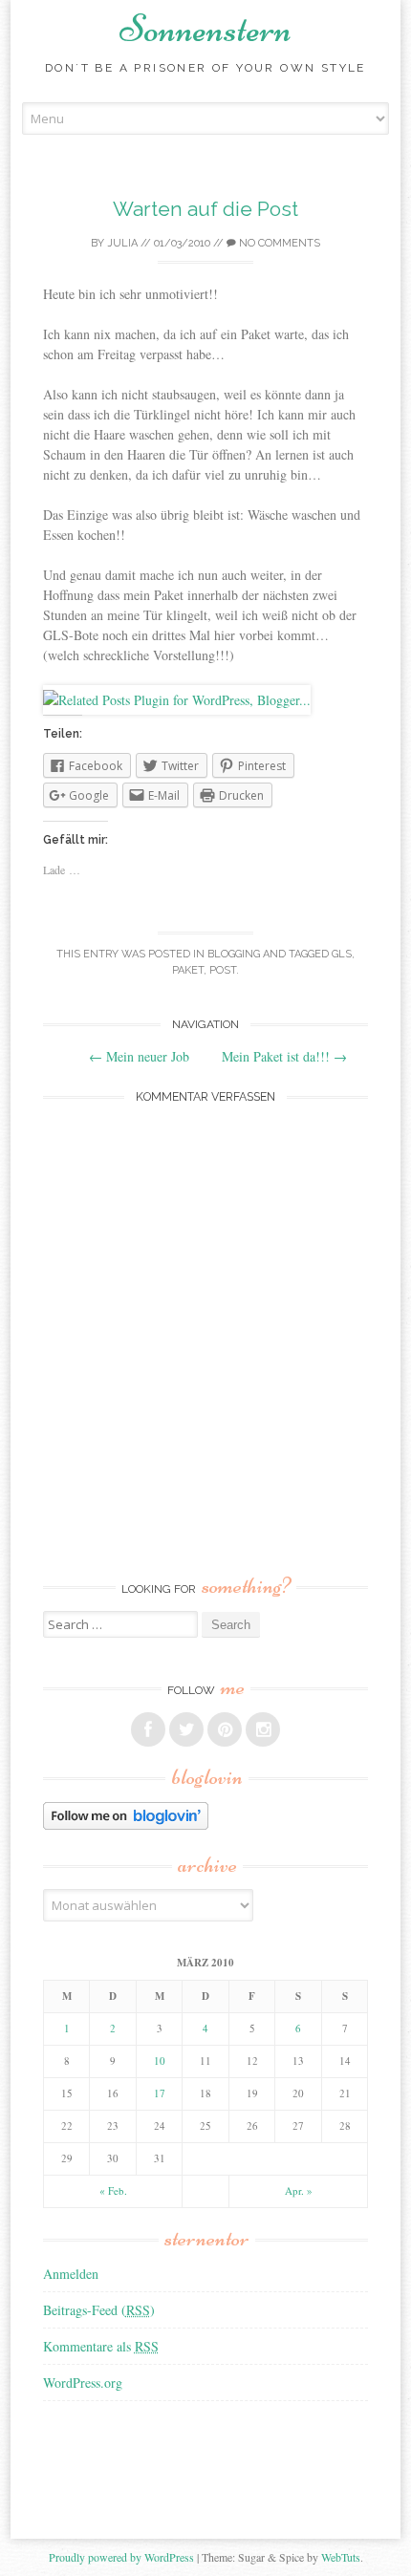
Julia (122, 243)
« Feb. (113, 2190)
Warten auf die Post (205, 209)
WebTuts (341, 2557)
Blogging (234, 954)
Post (223, 970)
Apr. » (299, 2190)
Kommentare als (101, 2346)
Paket (188, 970)
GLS (342, 954)
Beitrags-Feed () (99, 2310)
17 (160, 2093)
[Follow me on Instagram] (263, 1729)
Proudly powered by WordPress (121, 2557)
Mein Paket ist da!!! (284, 1056)
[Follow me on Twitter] (186, 1729)
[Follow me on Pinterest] (225, 1729)
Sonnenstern (205, 29)
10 (160, 2061)
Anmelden (71, 2274)
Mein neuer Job (139, 1056)
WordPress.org (83, 2383)
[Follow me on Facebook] (148, 1729)
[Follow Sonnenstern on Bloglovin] (126, 1825)
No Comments (278, 243)
